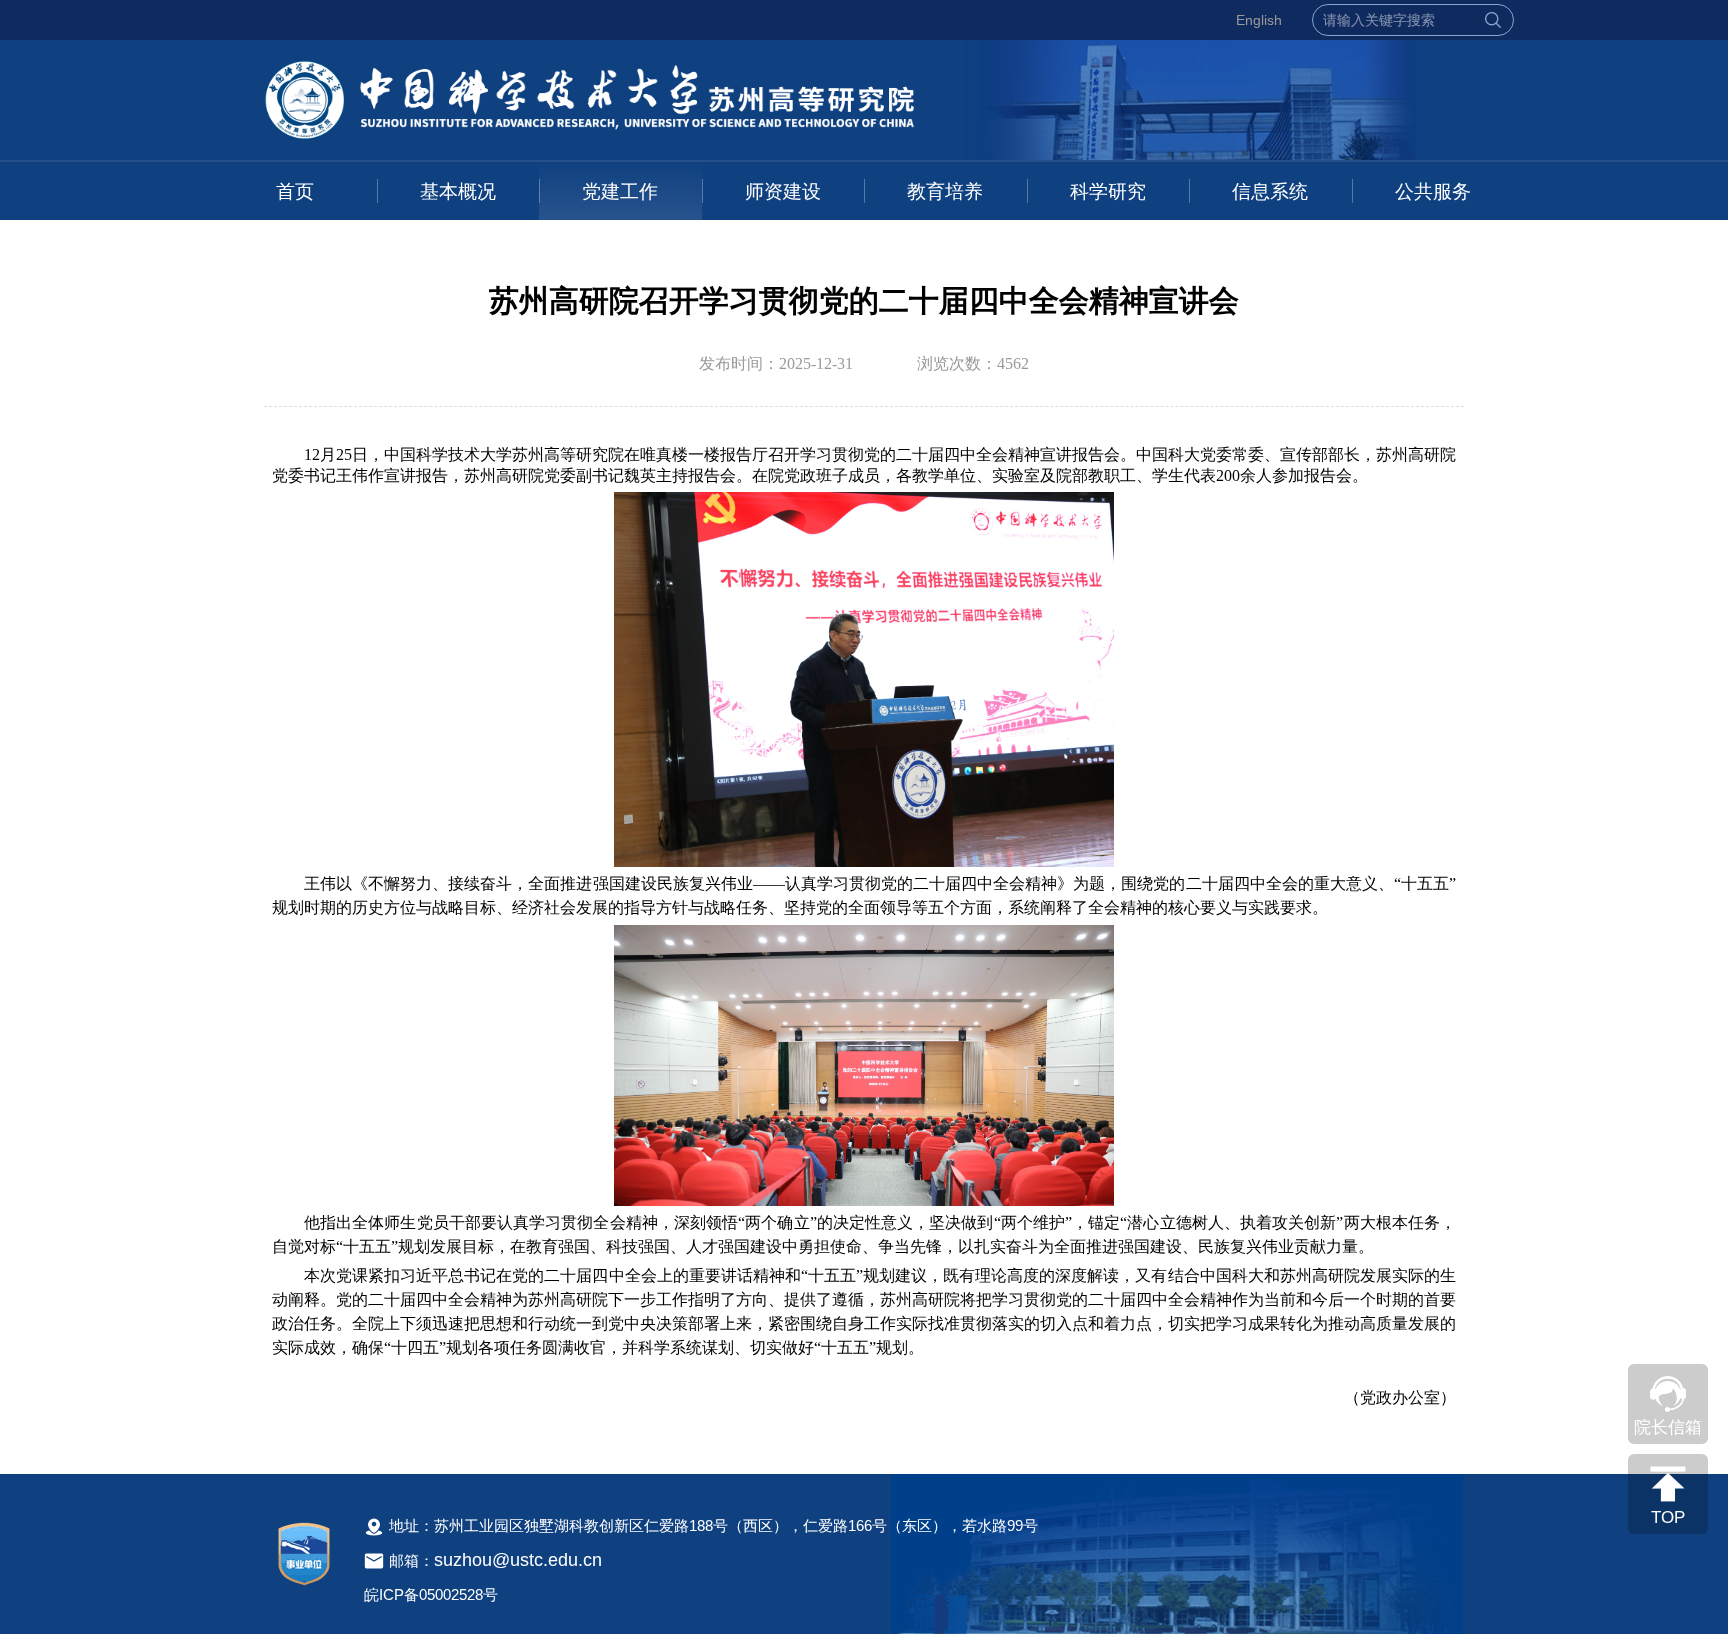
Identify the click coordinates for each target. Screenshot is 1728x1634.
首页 (295, 191)
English (1259, 20)
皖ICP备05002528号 (431, 1594)
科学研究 (1108, 191)
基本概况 (458, 191)
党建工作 (620, 191)
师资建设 (783, 191)
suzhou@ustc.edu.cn (518, 1560)
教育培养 (945, 191)
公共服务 (1433, 191)
